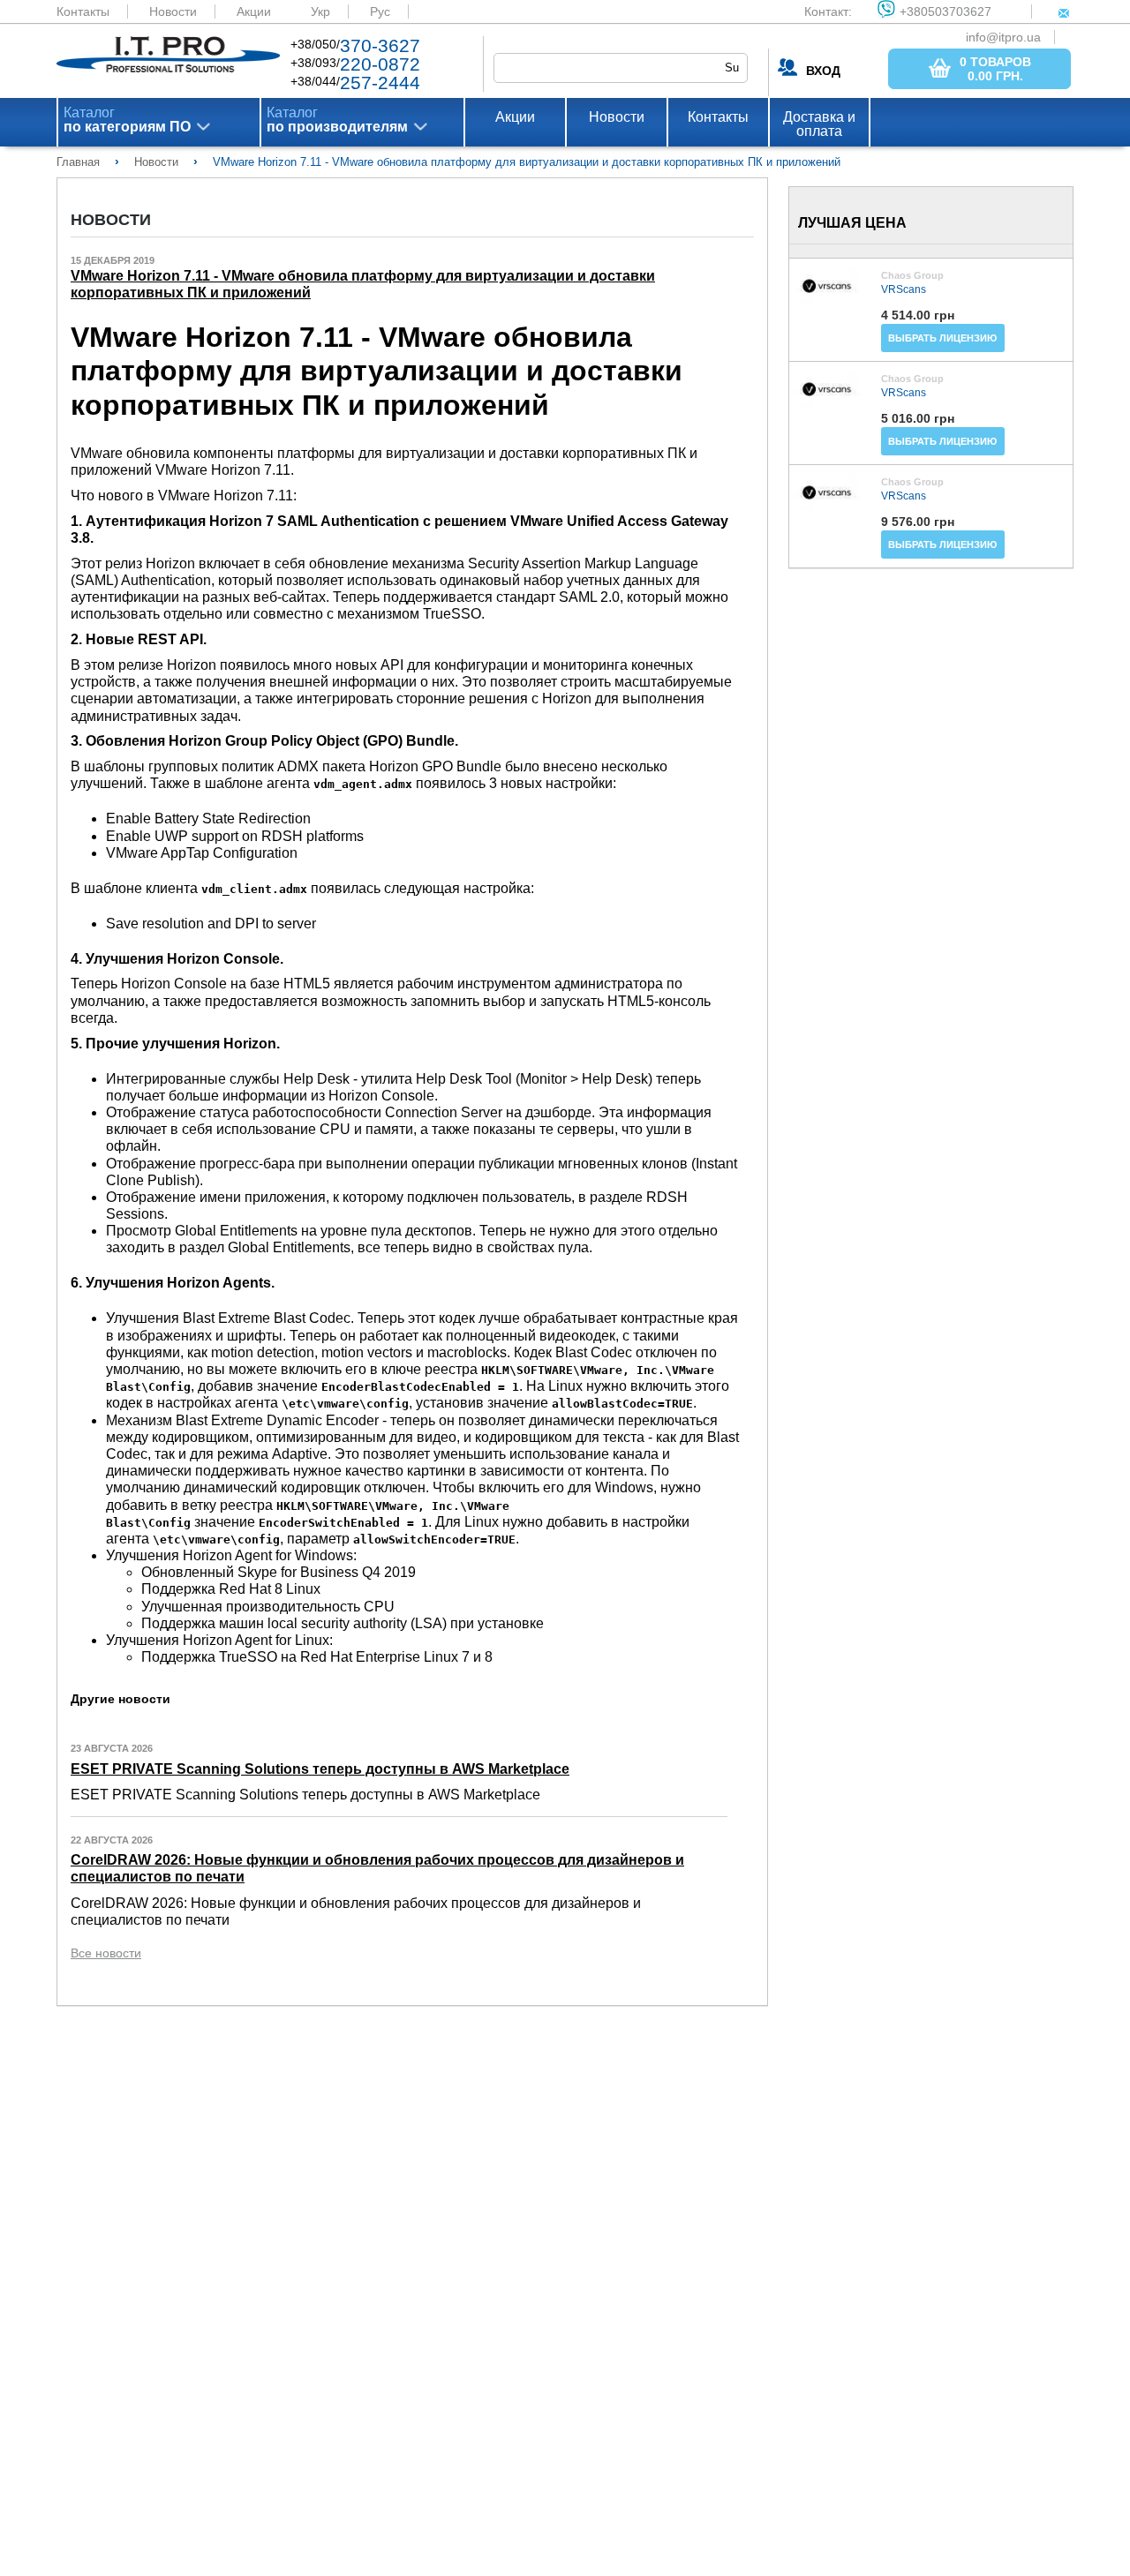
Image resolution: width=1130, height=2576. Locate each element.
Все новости (106, 1953)
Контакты (83, 11)
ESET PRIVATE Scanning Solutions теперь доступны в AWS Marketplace (320, 1769)
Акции (254, 11)
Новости (173, 11)
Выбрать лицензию (942, 338)
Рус (380, 11)
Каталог (127, 120)
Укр (320, 11)
